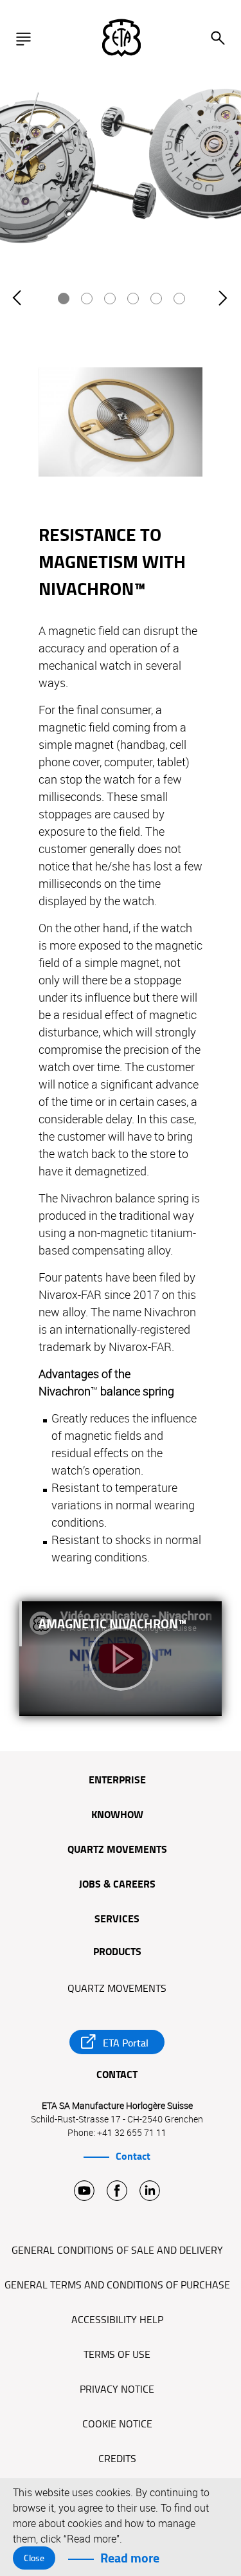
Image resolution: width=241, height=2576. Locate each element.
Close (34, 2558)
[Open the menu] (27, 39)
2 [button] (87, 299)
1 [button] (64, 299)
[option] (121, 175)
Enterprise (117, 1781)
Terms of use (117, 2355)
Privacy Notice (117, 2389)
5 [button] (157, 299)
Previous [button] (18, 312)
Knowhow (117, 1816)
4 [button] (134, 299)
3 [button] (111, 299)
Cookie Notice (117, 2424)
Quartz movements (117, 1850)
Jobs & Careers (117, 1885)
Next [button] (223, 312)
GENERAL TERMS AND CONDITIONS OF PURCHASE (117, 2285)
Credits (117, 2459)
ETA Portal (126, 2043)
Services (117, 1920)
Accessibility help (117, 2320)
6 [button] (180, 299)
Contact (133, 2157)
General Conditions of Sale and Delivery (117, 2250)
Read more (130, 2558)
